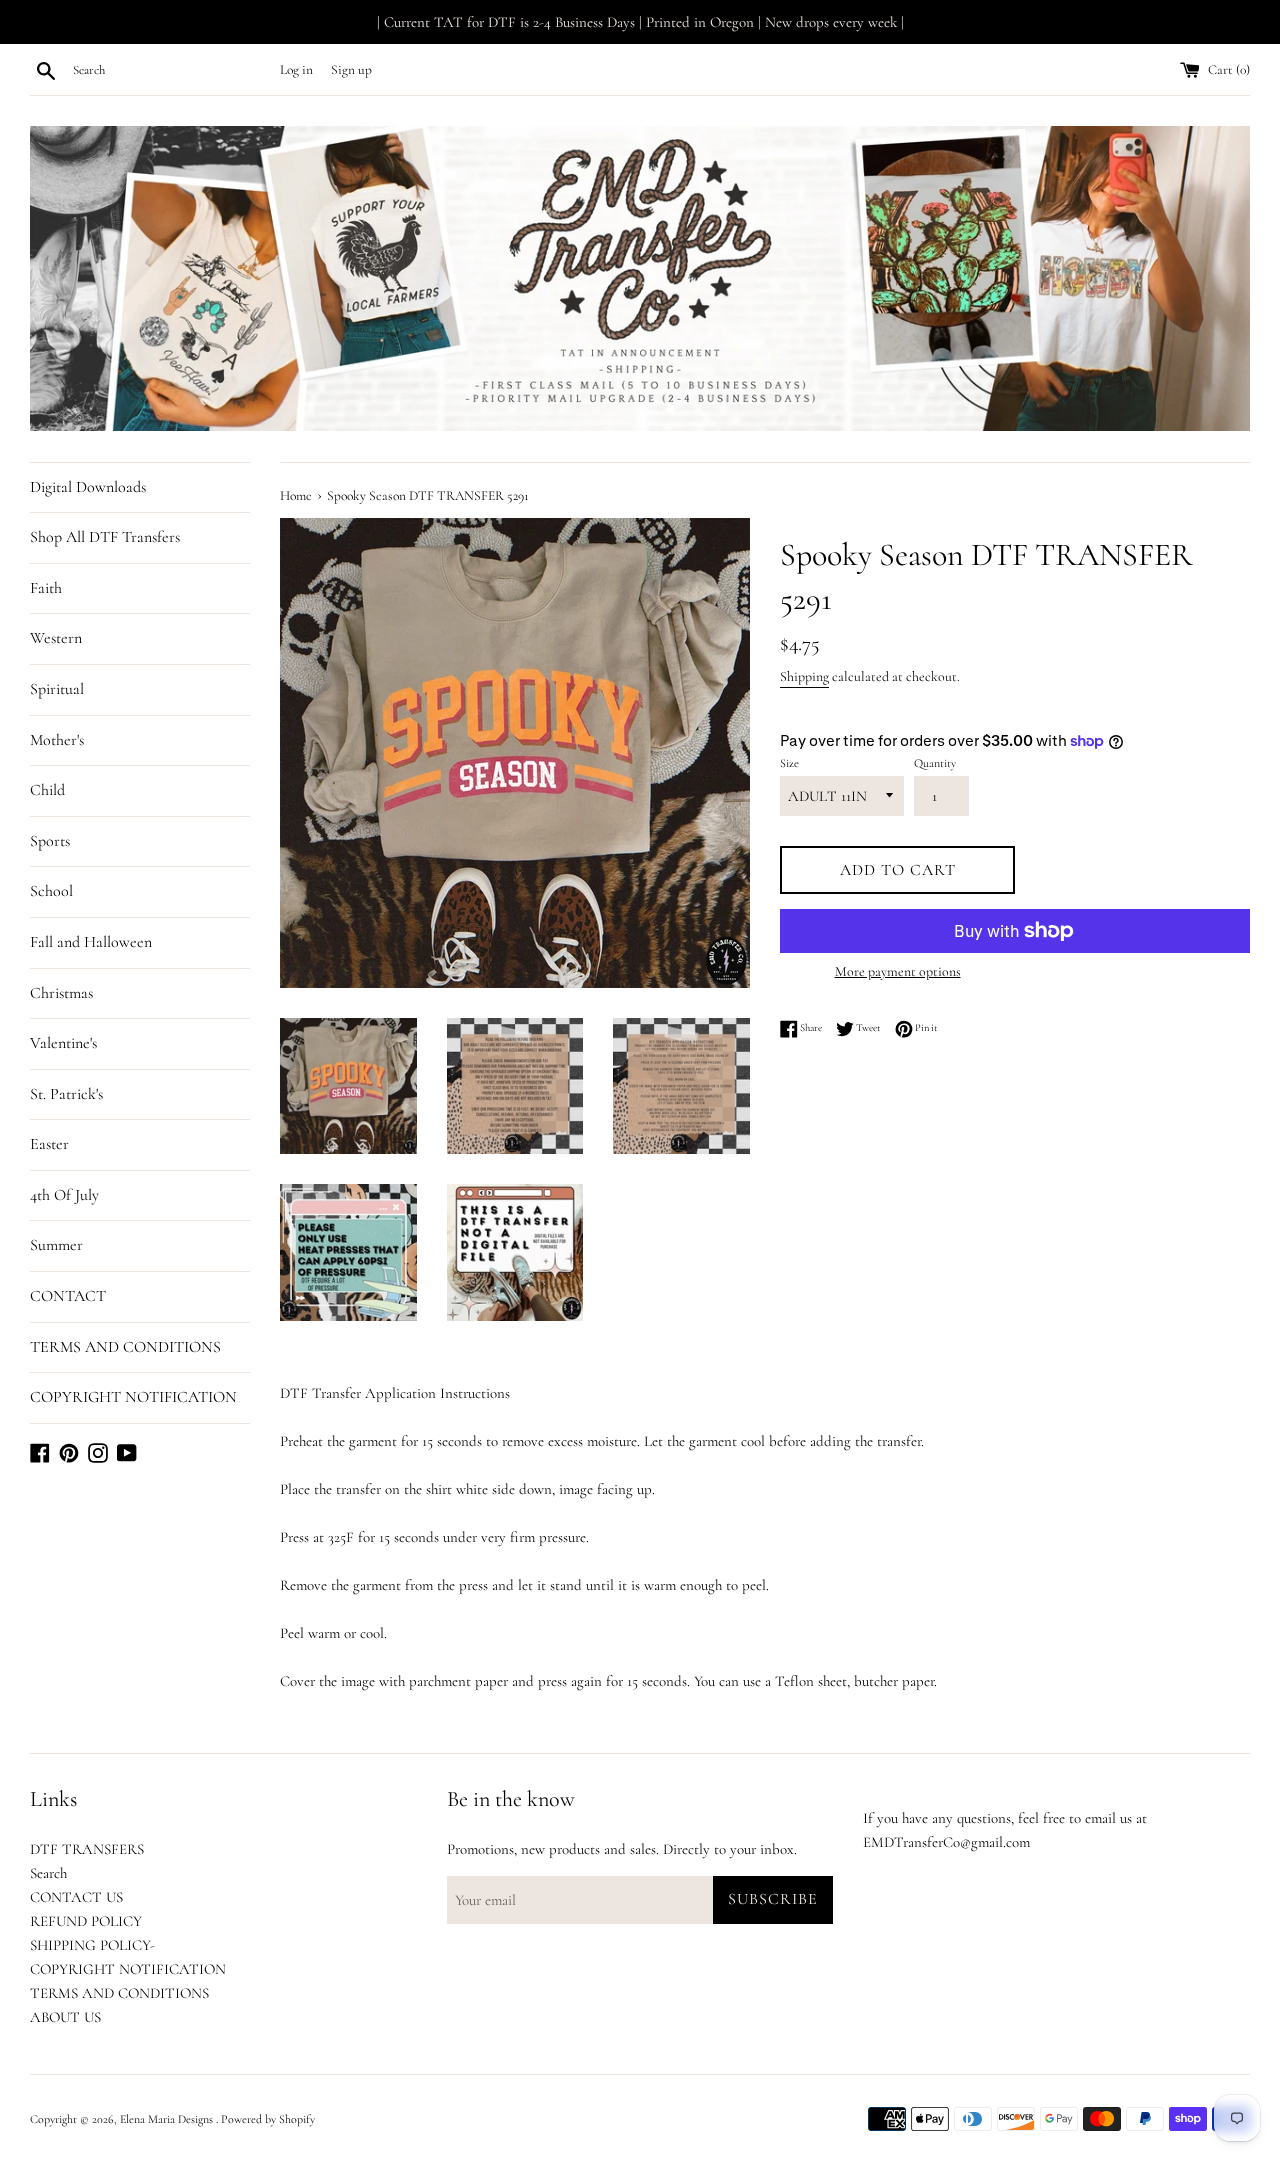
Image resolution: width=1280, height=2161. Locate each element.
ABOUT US (65, 2017)
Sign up (351, 70)
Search (48, 1873)
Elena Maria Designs (168, 2119)
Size (789, 763)
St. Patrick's (66, 1094)
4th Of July (64, 1195)
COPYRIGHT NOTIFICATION (133, 1397)
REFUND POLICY (86, 1921)
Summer (56, 1245)
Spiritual (57, 689)
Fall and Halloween (91, 942)
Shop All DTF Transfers (105, 537)
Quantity (935, 763)
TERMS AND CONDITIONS (125, 1347)
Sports (50, 841)
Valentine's (63, 1043)
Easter (49, 1144)
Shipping (804, 676)
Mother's (57, 740)
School (51, 891)
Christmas (61, 993)
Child (47, 790)
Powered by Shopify (268, 2119)
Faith (46, 588)
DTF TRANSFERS (87, 1849)
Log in (296, 70)
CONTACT (68, 1296)
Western (56, 638)
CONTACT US (76, 1897)
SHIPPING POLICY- (92, 1945)
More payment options (898, 971)
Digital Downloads (88, 487)
